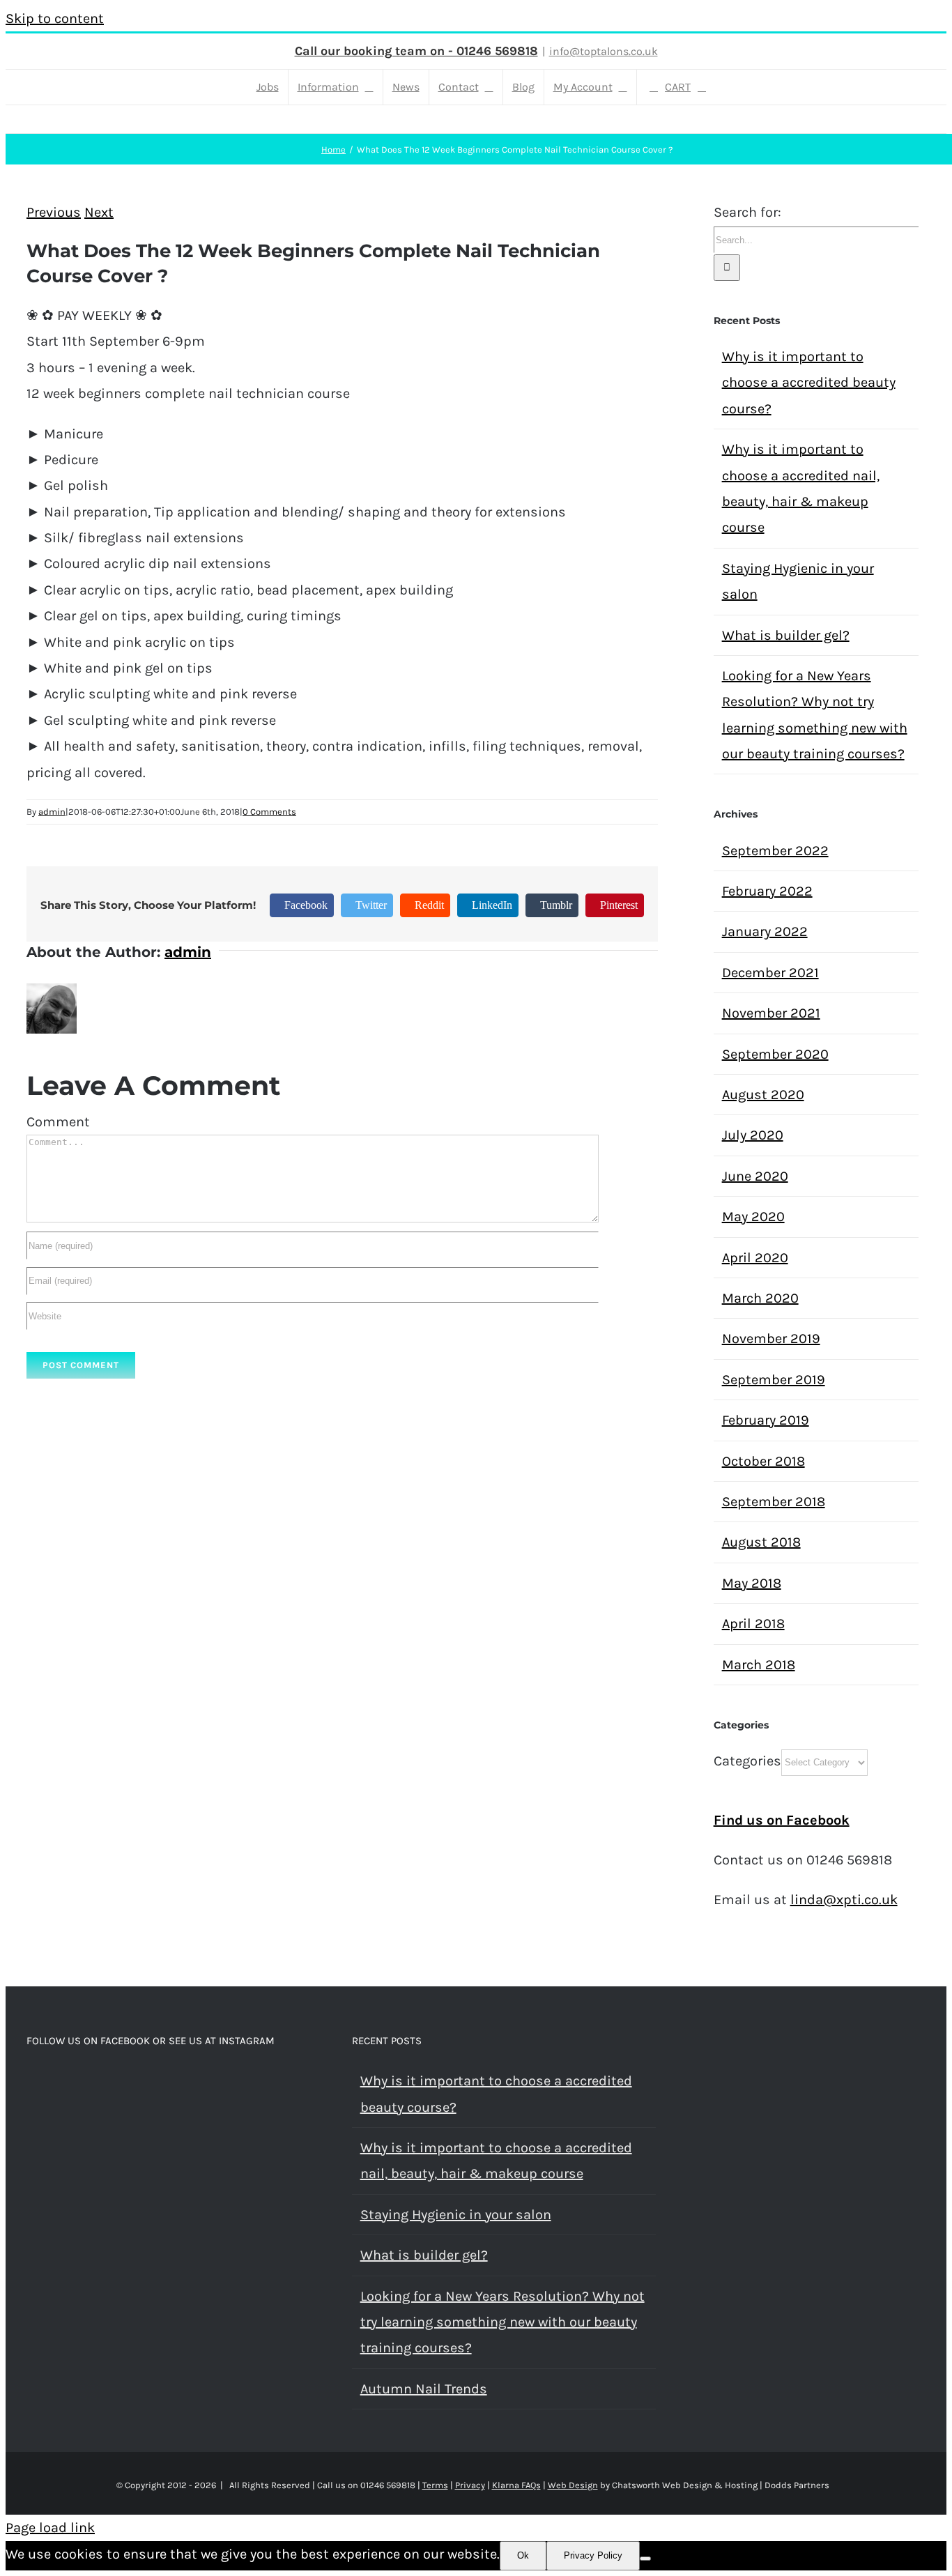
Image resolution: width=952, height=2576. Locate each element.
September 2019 (774, 1380)
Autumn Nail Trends (424, 2389)
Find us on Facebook (782, 1820)
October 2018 (763, 1461)
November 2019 (771, 1339)
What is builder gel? (786, 635)
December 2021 (770, 973)
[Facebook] (31, 2082)
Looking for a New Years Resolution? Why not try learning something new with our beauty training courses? (502, 2322)
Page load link (50, 2528)
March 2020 (760, 1298)
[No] (645, 2559)
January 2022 (765, 932)
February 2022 (767, 891)
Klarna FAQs (516, 2485)
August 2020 (763, 1095)
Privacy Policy (593, 2555)
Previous (54, 212)
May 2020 (753, 1217)
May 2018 (752, 1583)
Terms (435, 2485)
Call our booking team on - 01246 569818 (416, 51)
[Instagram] (50, 2082)
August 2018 (761, 1542)
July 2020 (753, 1135)
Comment (58, 1122)
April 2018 (753, 1624)
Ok (523, 2555)
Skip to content (55, 18)
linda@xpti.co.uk (844, 1900)
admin (52, 812)
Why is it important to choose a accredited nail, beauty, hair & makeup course (496, 2161)
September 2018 (774, 1502)
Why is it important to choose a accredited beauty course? (809, 383)
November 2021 (771, 1013)
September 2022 (775, 851)
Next (99, 212)
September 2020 (775, 1054)
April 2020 (755, 1258)
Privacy (470, 2485)
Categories (747, 1761)
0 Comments (269, 812)
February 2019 (766, 1420)
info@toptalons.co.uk (604, 51)
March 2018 (759, 1665)
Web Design (573, 2485)
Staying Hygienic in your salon (456, 2215)
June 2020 (755, 1176)
